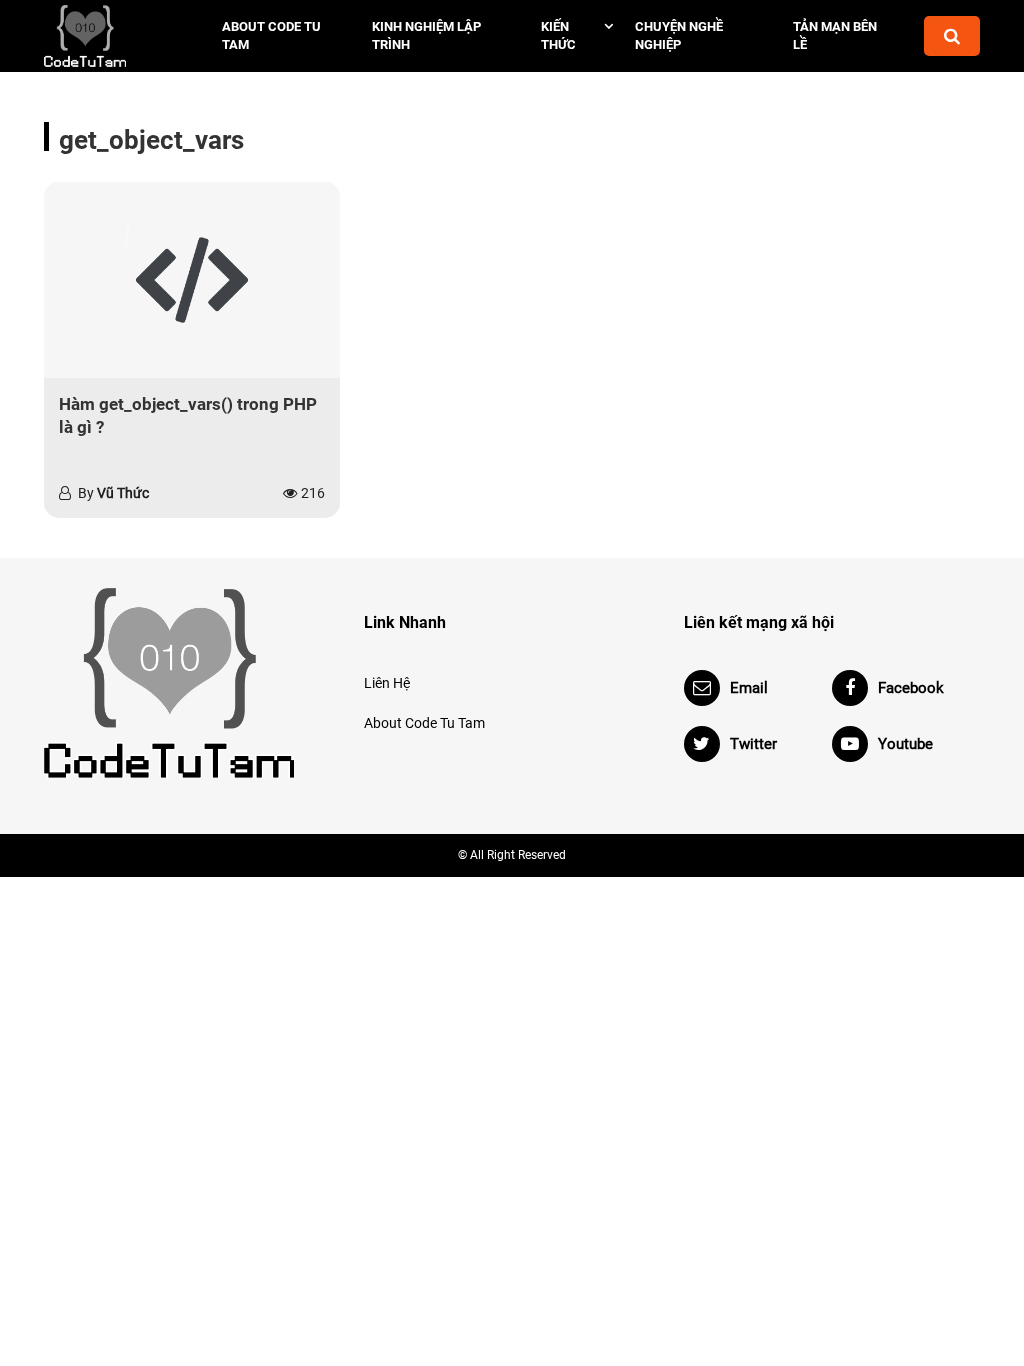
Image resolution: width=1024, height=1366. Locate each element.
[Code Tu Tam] (112, 36)
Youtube (905, 744)
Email (749, 688)
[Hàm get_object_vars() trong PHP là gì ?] (192, 279)
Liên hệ (387, 683)
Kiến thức (558, 35)
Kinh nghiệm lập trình (426, 35)
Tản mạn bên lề (835, 35)
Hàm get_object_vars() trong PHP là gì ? (188, 416)
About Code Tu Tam (271, 35)
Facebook (911, 688)
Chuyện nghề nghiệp (679, 35)
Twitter (753, 744)
